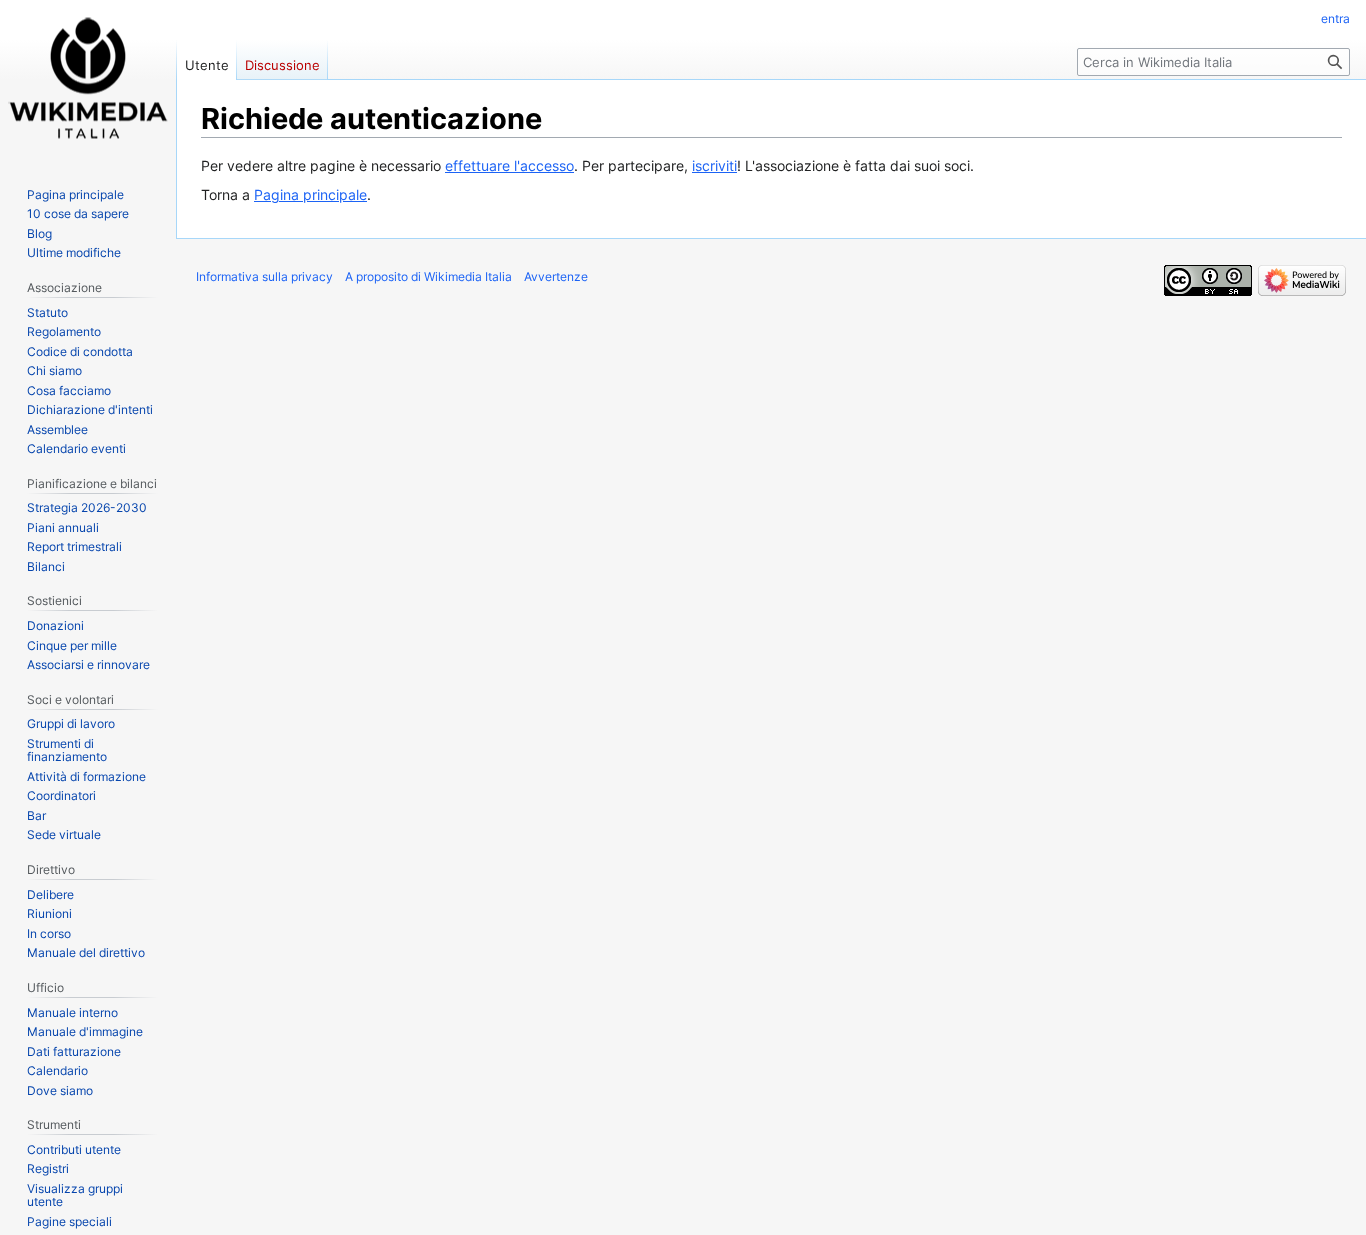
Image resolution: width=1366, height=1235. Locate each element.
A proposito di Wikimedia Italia (428, 276)
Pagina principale (310, 194)
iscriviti (714, 165)
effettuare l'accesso (509, 165)
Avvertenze (556, 276)
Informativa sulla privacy (264, 276)
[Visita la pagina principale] (88, 80)
